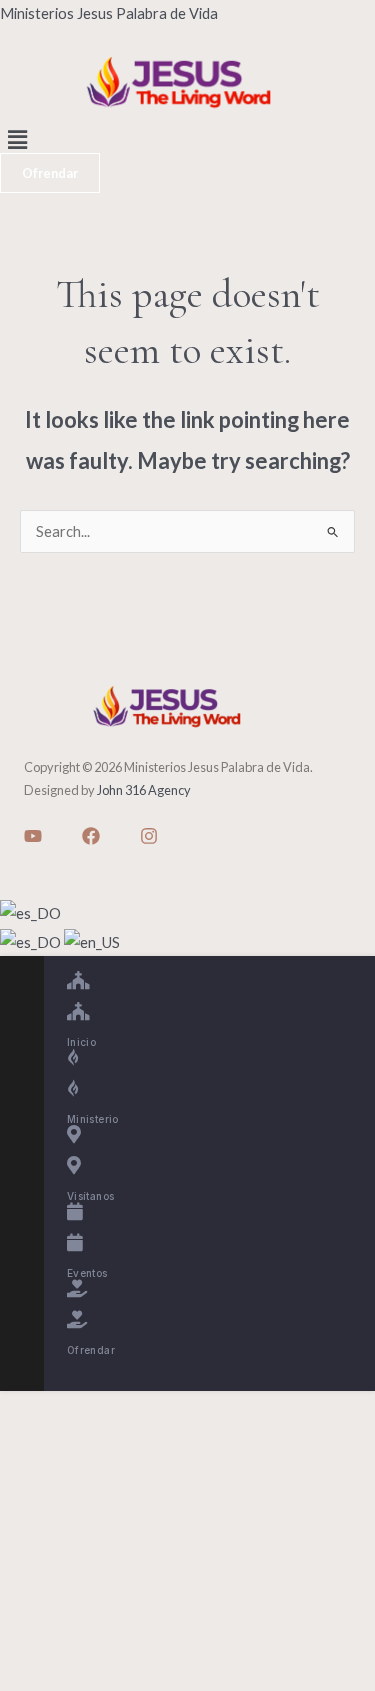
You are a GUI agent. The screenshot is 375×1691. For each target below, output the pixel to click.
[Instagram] (149, 836)
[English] (92, 940)
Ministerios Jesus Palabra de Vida (109, 13)
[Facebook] (91, 836)
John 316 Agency (144, 790)
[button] (187, 139)
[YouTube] (33, 836)
